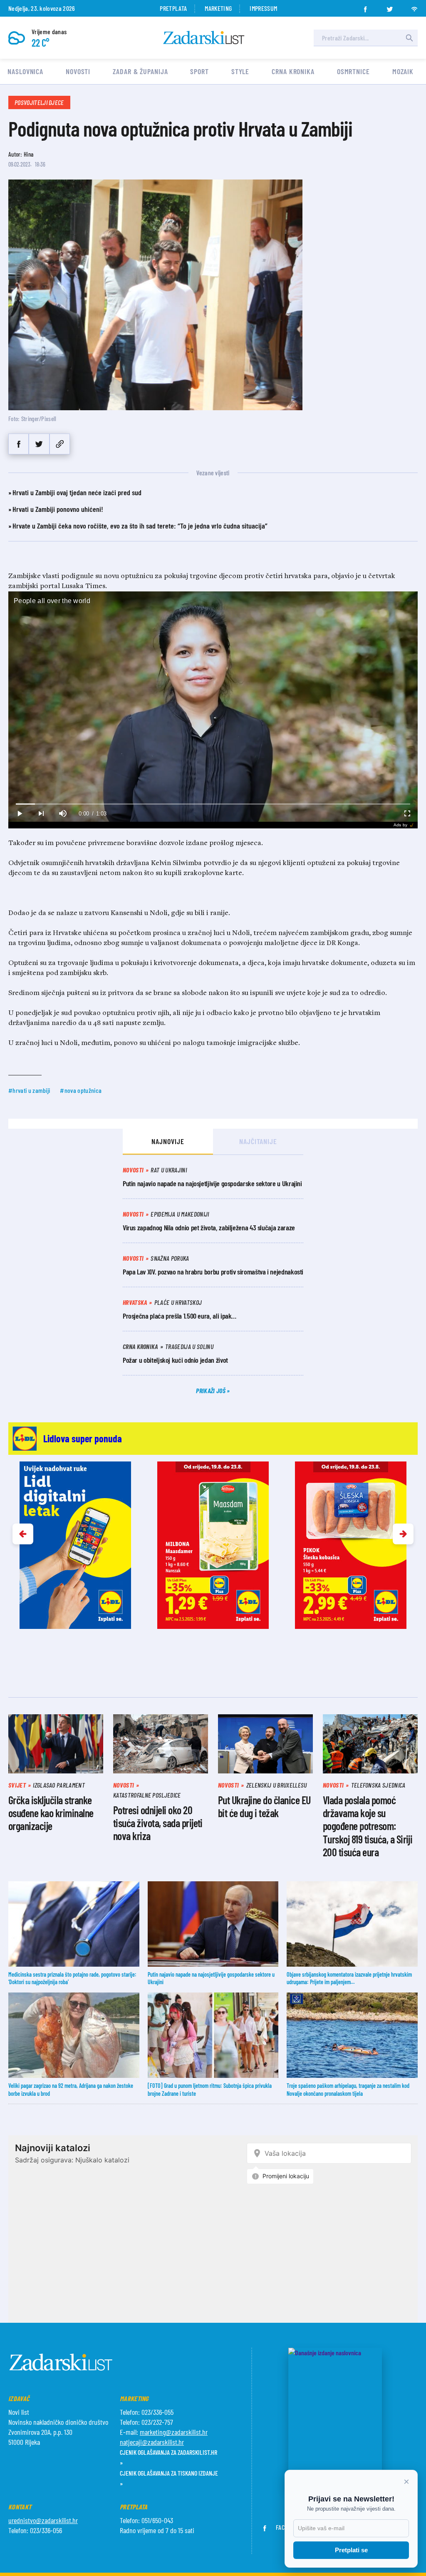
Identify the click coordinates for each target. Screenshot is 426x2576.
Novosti (78, 71)
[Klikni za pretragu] (409, 38)
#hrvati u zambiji (29, 1090)
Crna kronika (293, 71)
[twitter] (390, 7)
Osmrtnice (353, 71)
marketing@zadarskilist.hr (174, 2432)
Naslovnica (25, 71)
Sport (199, 71)
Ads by (400, 825)
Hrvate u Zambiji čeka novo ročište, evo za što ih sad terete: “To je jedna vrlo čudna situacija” (140, 526)
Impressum (263, 8)
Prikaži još (211, 1390)
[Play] (19, 814)
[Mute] (62, 814)
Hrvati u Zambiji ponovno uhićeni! (58, 509)
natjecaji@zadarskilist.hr (152, 2442)
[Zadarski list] (204, 38)
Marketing (218, 8)
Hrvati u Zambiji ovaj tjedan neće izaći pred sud (77, 492)
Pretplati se (351, 2550)
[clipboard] (60, 444)
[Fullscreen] (407, 814)
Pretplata (173, 8)
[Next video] (41, 814)
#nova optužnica (81, 1090)
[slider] (213, 804)
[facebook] (365, 7)
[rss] (414, 7)
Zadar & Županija (140, 71)
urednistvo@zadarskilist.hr (43, 2520)
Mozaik (403, 71)
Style (240, 71)
